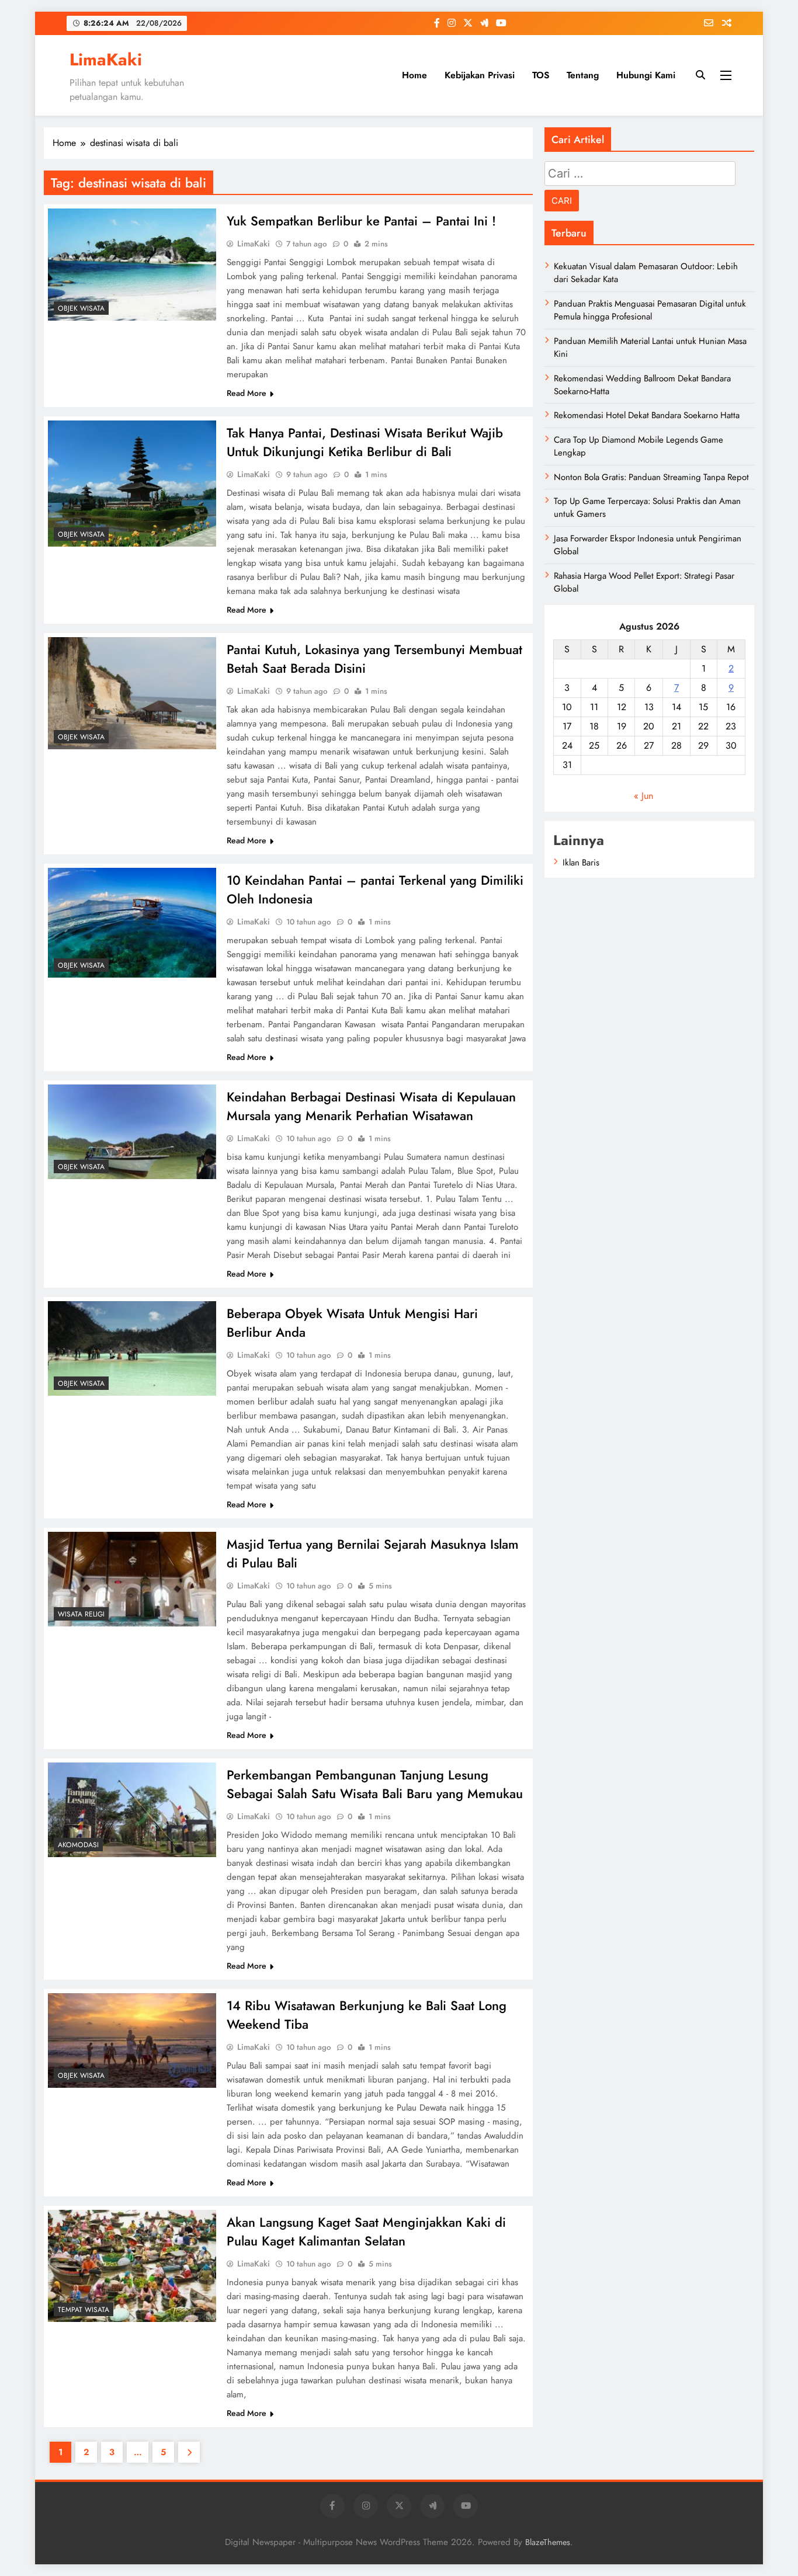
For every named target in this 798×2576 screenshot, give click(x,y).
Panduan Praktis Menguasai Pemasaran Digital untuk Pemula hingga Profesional (650, 310)
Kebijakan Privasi (480, 75)
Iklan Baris (581, 863)
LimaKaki (106, 60)
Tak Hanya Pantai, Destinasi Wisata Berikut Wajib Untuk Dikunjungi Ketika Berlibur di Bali (365, 442)
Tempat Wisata (84, 2310)
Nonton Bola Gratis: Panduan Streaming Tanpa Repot (651, 477)
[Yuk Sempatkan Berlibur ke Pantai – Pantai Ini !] (132, 265)
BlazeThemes (548, 2542)
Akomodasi (78, 1845)
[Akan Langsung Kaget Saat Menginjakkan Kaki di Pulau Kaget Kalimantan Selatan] (132, 2266)
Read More (247, 393)
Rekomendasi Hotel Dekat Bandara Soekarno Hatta (647, 415)
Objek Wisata (81, 308)
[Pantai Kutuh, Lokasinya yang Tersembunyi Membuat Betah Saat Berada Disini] (132, 693)
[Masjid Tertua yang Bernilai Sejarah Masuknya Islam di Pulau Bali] (132, 1579)
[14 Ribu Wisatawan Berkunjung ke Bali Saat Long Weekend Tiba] (132, 2040)
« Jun (643, 796)
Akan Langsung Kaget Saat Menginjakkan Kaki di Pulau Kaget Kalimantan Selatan (366, 2231)
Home (414, 75)
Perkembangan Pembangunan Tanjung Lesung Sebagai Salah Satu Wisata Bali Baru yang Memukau (375, 1784)
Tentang (583, 75)
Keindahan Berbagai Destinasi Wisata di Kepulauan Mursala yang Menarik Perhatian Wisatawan (371, 1106)
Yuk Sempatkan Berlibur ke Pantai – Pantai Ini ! (361, 221)
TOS (541, 75)
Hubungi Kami (646, 75)
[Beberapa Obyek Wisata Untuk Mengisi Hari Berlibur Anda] (132, 1348)
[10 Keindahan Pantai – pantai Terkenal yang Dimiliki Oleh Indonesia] (132, 923)
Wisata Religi (81, 1614)
